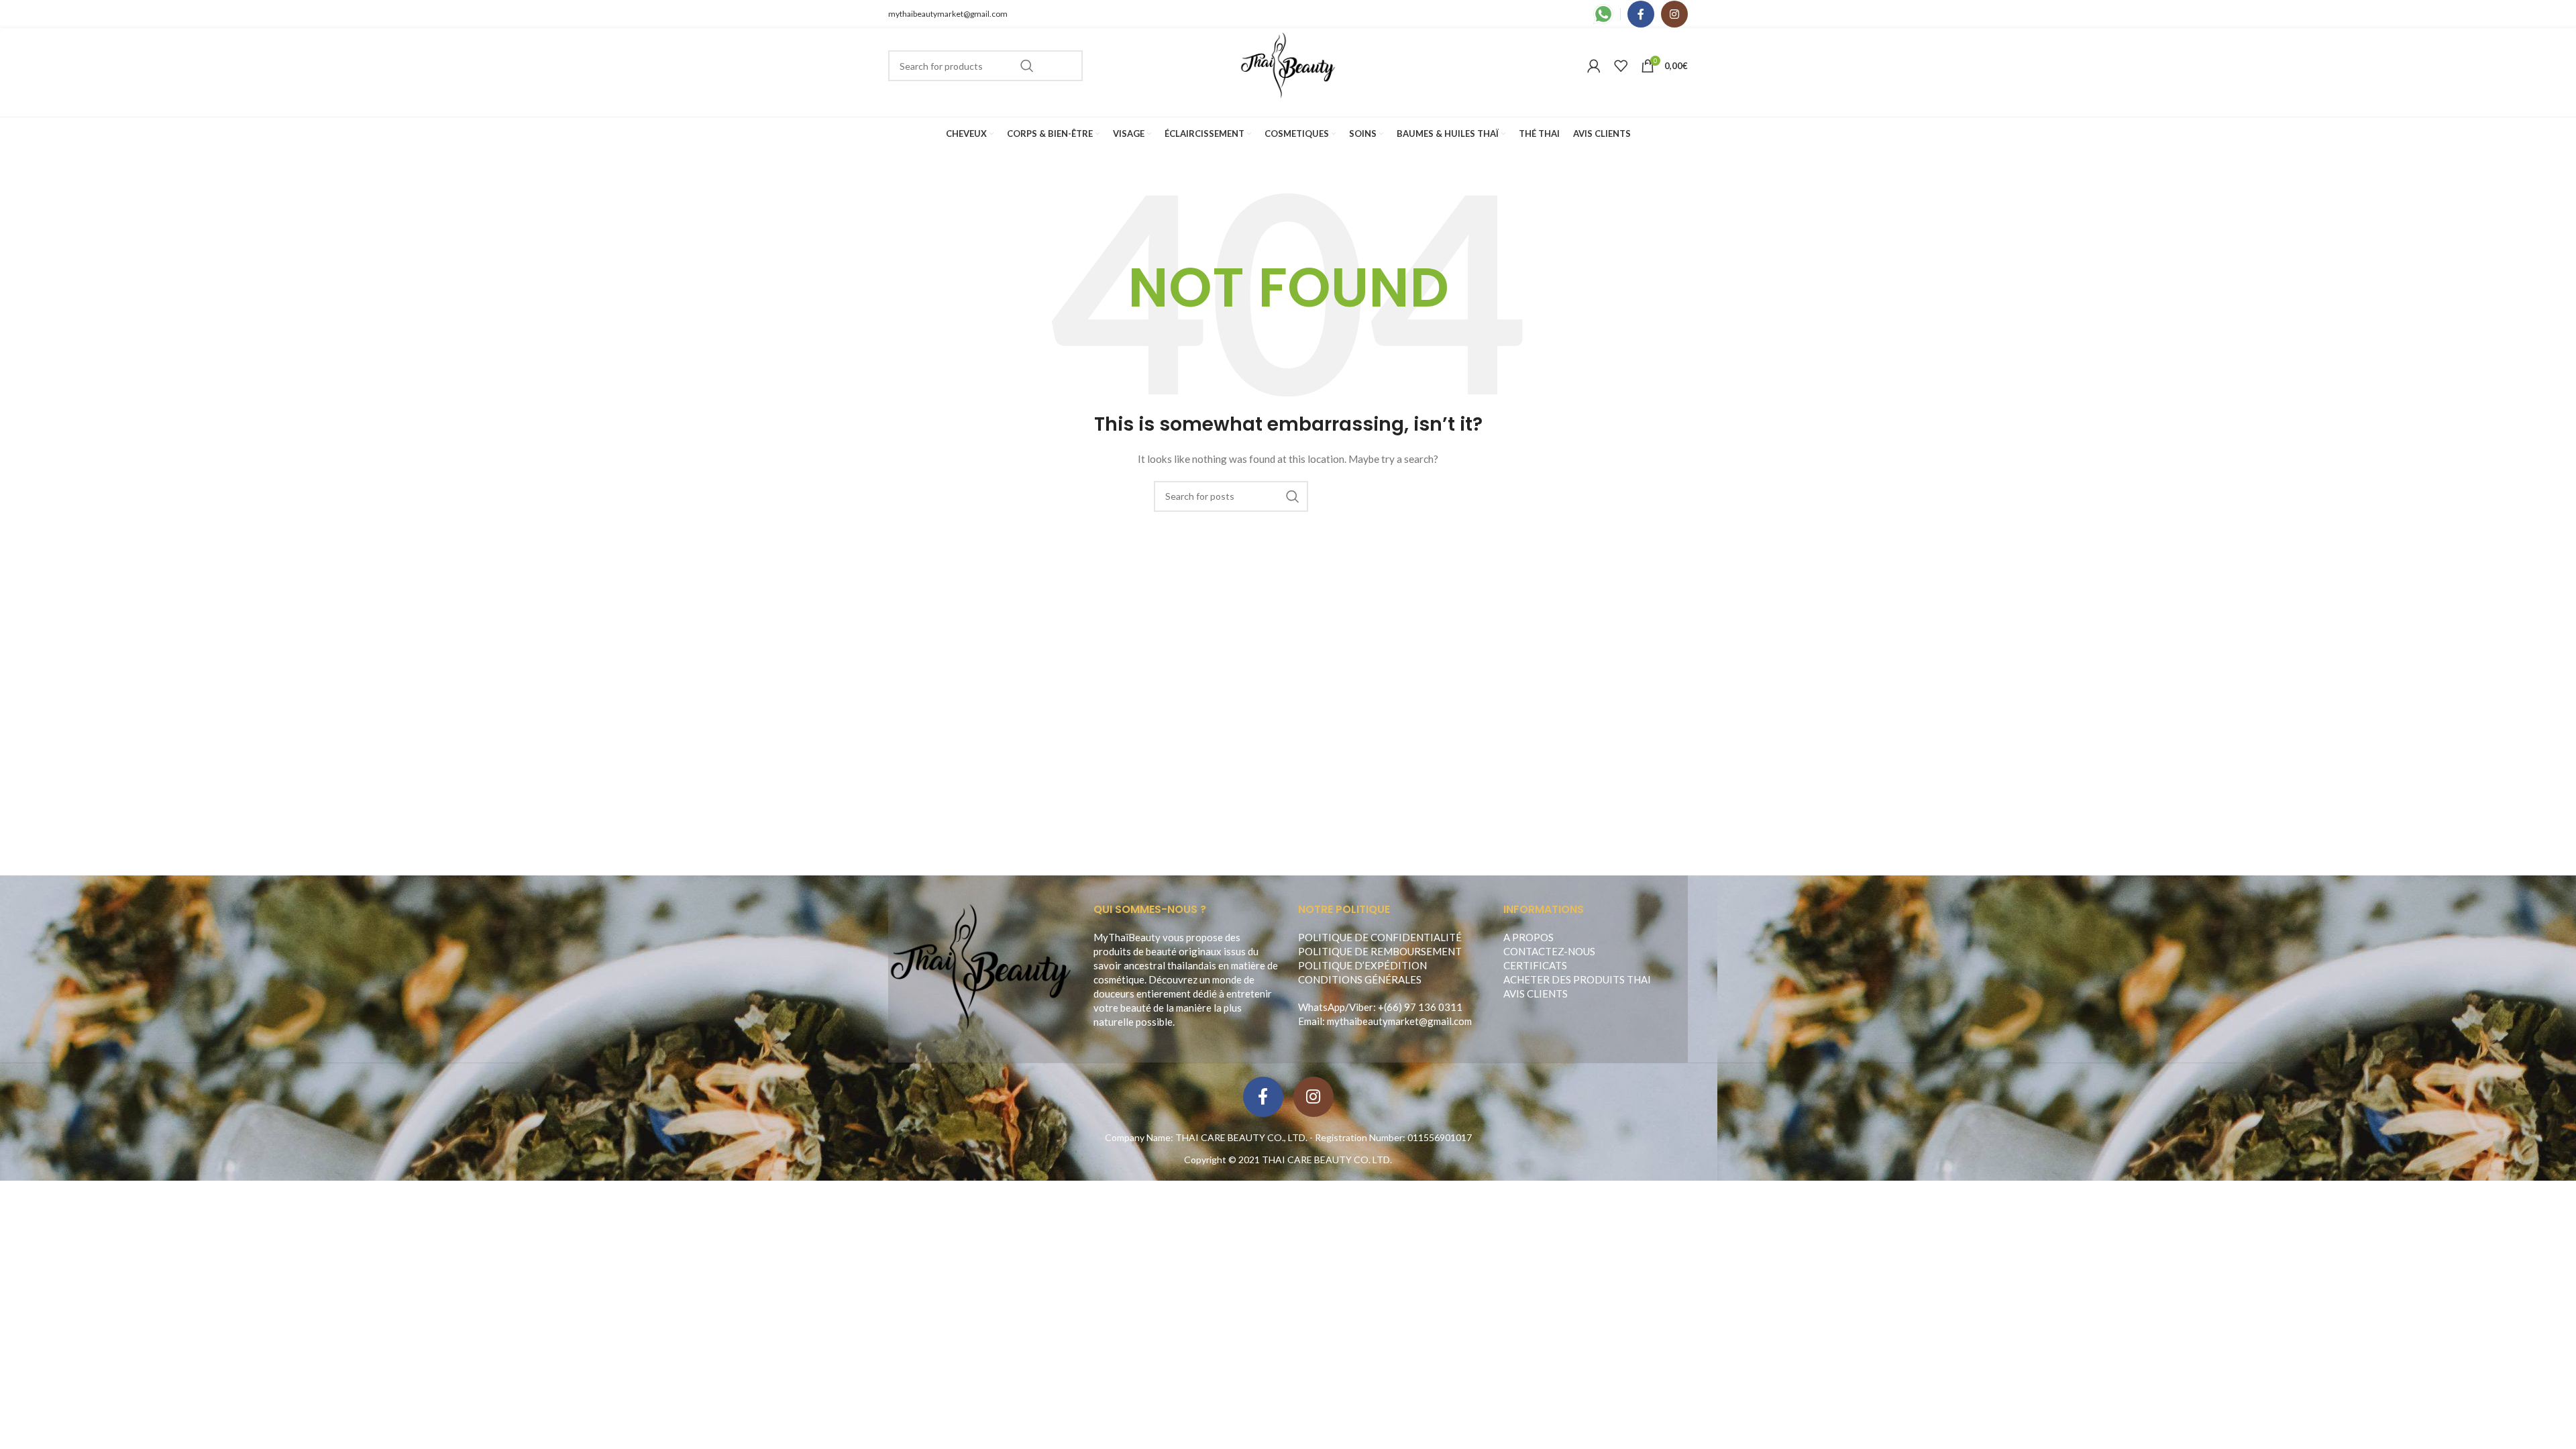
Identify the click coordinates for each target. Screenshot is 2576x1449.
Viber (1361, 1007)
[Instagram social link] (1674, 14)
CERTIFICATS (1535, 965)
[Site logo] (1288, 65)
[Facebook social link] (1641, 14)
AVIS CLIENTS (1536, 994)
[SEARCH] (1027, 66)
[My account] (1594, 66)
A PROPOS (1528, 937)
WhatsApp (1322, 1007)
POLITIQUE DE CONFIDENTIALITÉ (1380, 937)
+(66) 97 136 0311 (1420, 1007)
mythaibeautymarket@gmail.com (948, 14)
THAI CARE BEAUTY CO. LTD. (1327, 1160)
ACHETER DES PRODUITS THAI (1577, 979)
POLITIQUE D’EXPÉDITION (1362, 965)
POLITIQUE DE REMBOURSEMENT (1380, 951)
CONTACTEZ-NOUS (1549, 951)
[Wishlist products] (1621, 66)
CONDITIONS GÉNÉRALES (1360, 979)
